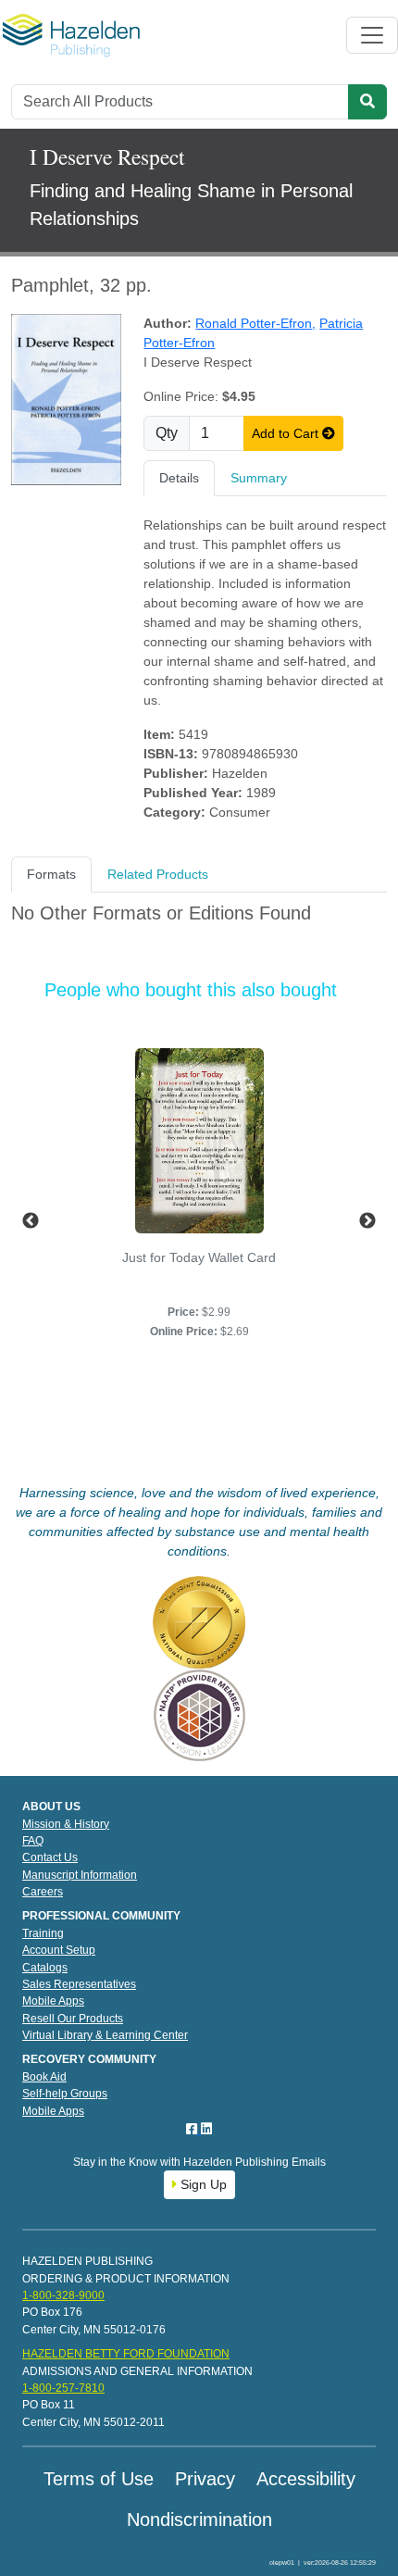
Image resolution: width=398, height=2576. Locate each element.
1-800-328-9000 (63, 2295)
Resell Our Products (73, 2019)
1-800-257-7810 (63, 2388)
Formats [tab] (51, 874)
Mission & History (66, 1824)
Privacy (205, 2479)
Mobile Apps (53, 2001)
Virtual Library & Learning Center (105, 2035)
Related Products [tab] (158, 874)
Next (367, 1221)
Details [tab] (179, 478)
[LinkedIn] (206, 2129)
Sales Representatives (79, 1984)
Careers (43, 1892)
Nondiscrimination (199, 2520)
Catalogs (45, 1968)
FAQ (33, 1841)
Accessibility (306, 2479)
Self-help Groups (65, 2094)
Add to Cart (287, 433)
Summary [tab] (259, 478)
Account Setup (59, 1950)
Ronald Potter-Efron (255, 323)
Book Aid (44, 2077)
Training (43, 1933)
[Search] (367, 102)
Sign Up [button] (202, 2184)
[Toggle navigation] (372, 35)
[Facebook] (193, 2129)
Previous (31, 1221)
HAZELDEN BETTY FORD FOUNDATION (126, 2354)
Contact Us (50, 1857)
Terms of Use (99, 2479)
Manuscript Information (80, 1875)
